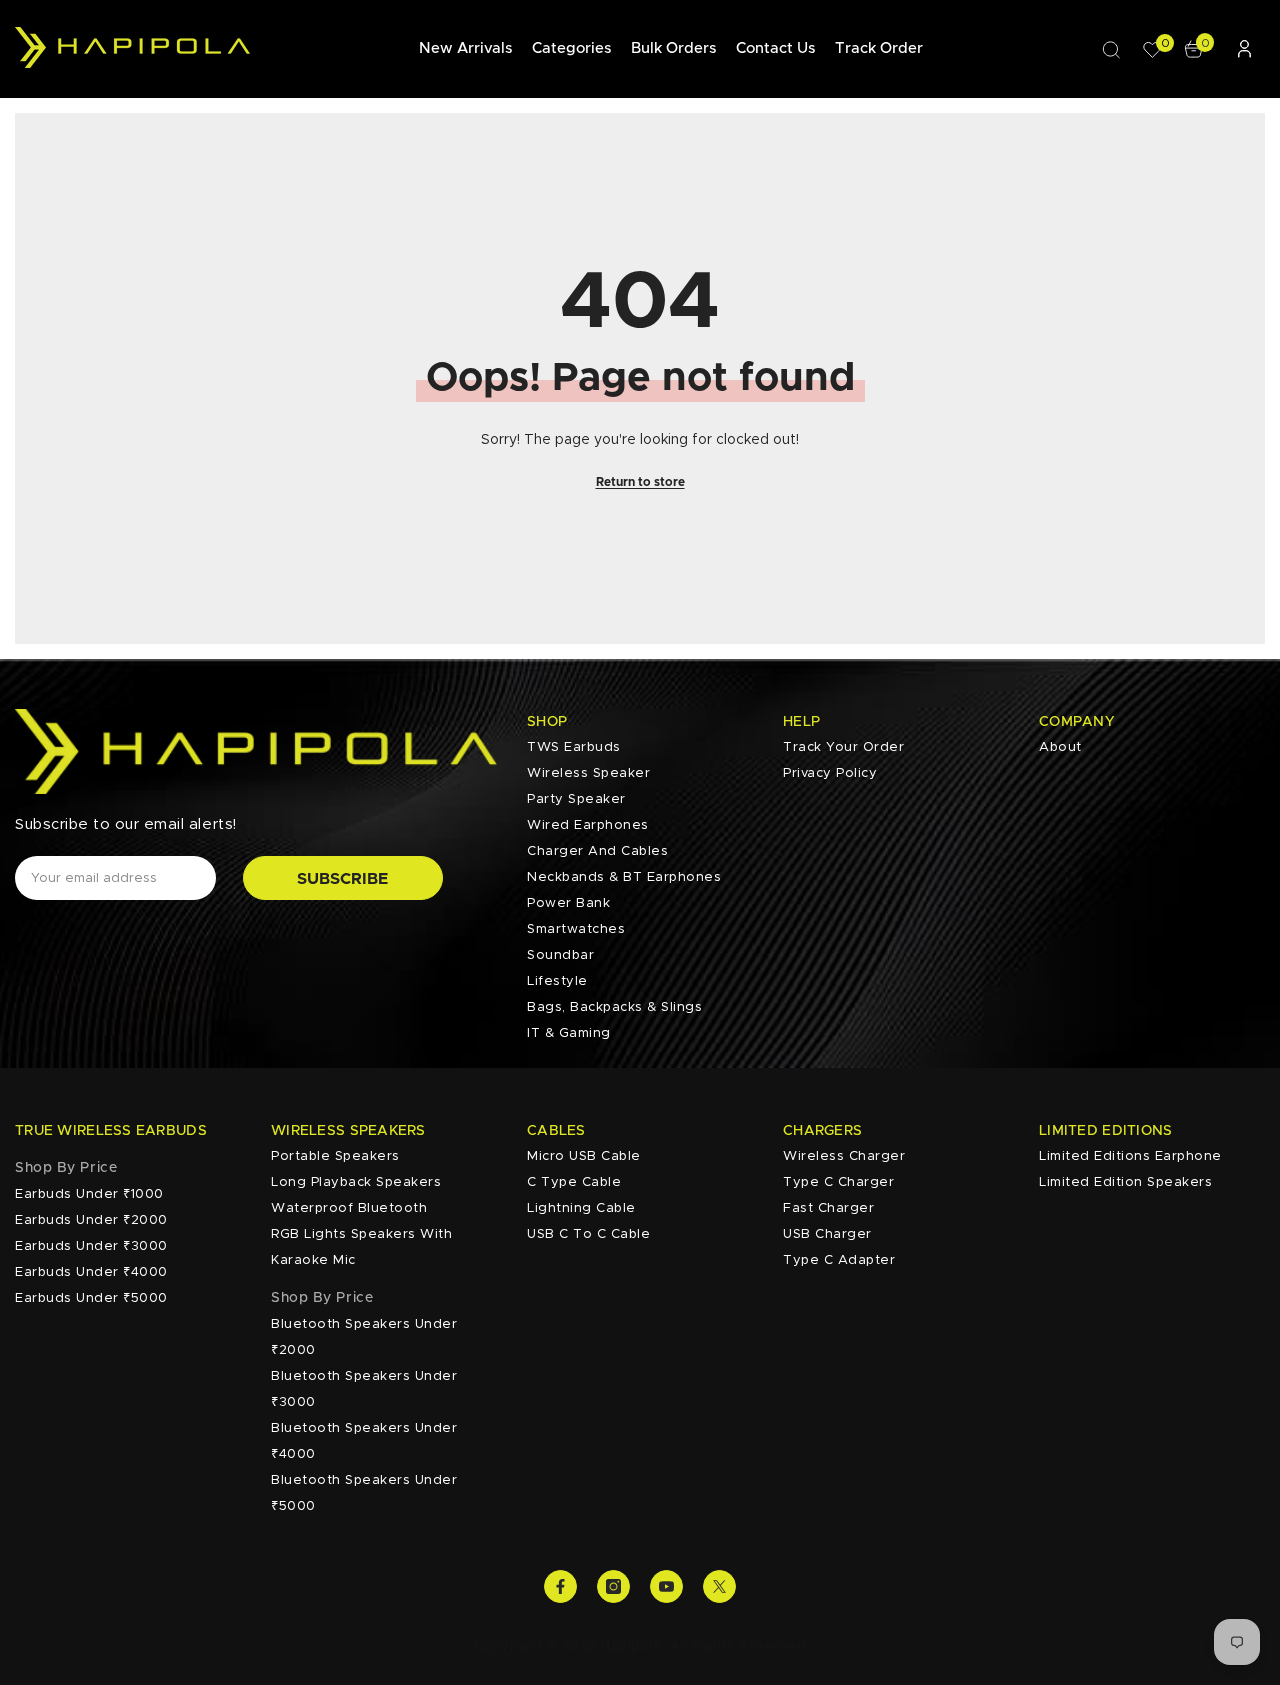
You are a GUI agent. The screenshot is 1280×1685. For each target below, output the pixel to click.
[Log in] (1244, 49)
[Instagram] (613, 1586)
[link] (66, 1168)
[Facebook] (560, 1586)
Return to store (640, 482)
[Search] (1111, 49)
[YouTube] (666, 1586)
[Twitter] (719, 1586)
